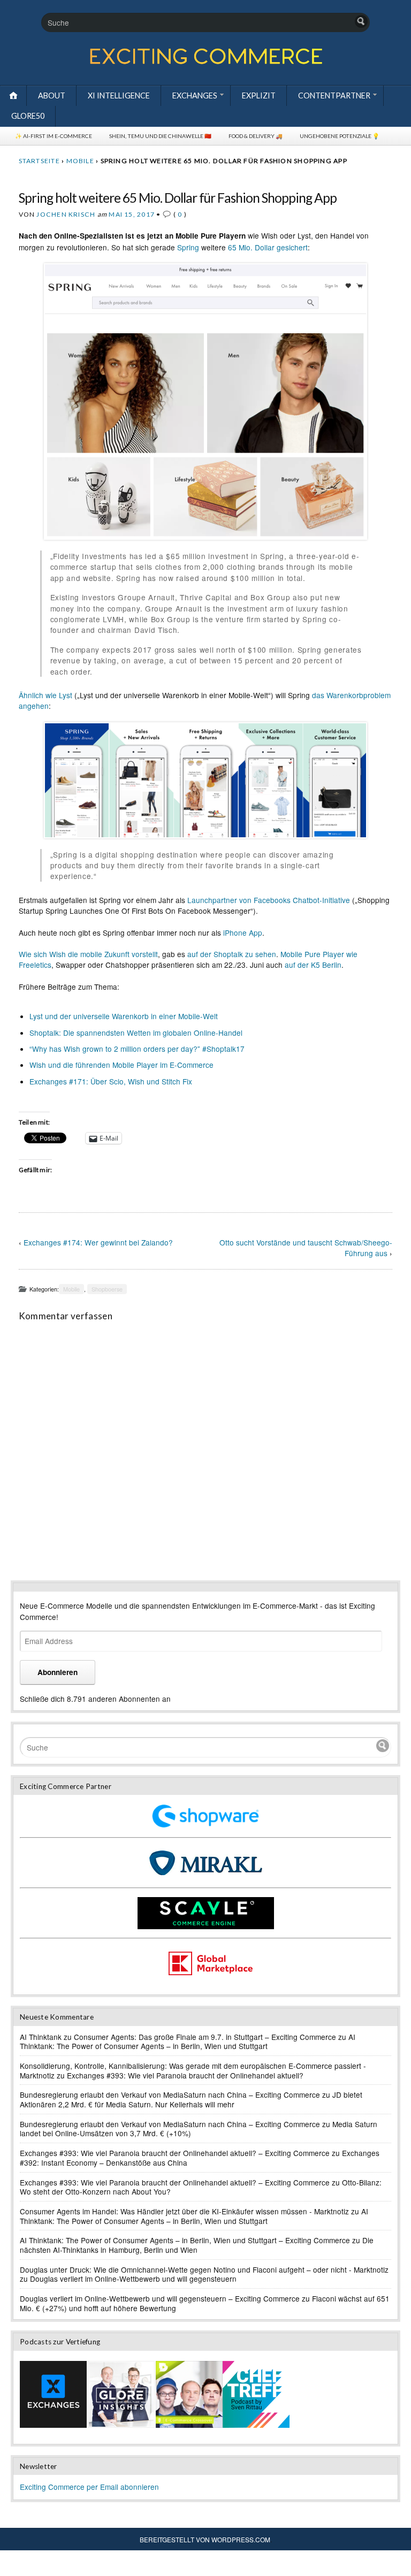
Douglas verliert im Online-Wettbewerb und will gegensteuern (133, 2279)
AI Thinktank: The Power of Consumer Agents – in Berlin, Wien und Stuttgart (188, 2042)
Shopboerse (107, 1289)
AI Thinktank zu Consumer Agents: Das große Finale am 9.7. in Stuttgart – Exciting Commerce (178, 2037)
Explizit (259, 95)
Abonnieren (58, 1672)
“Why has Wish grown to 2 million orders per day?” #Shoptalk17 (137, 1049)
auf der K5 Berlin (313, 965)
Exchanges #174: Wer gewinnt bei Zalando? (98, 1242)
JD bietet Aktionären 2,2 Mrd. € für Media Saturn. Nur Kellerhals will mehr (191, 2099)
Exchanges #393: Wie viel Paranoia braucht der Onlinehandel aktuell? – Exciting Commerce (175, 2153)
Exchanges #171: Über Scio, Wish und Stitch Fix (111, 1081)
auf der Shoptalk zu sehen (232, 954)
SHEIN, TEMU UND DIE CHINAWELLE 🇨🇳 (160, 136)
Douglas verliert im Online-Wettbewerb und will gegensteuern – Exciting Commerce (160, 2298)
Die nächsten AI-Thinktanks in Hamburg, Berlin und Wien (197, 2245)
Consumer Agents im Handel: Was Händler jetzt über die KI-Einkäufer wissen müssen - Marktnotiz (184, 2211)
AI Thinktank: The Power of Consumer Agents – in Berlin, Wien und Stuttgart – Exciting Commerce (185, 2240)
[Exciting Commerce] (205, 62)
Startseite (39, 161)
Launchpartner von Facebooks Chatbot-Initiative (269, 900)
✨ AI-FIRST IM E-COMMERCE (54, 136)
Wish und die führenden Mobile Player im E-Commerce (121, 1065)
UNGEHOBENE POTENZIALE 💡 (340, 136)
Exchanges (195, 95)
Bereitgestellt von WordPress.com (205, 2539)
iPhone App (243, 932)
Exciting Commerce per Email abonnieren (89, 2487)
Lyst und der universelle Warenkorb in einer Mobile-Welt (124, 1016)
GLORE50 (28, 116)
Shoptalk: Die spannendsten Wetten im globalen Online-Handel (136, 1033)
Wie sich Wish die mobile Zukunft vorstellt (88, 954)
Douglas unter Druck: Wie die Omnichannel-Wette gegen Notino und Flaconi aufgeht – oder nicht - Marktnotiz (204, 2269)
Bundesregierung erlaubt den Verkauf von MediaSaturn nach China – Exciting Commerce (170, 2095)
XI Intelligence (119, 95)
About (52, 95)
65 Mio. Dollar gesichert (268, 247)
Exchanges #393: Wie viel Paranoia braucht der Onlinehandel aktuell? (185, 2075)
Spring (188, 247)
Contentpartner (334, 95)
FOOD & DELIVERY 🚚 (256, 136)
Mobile (80, 161)
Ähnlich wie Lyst (45, 695)
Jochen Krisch (66, 214)
